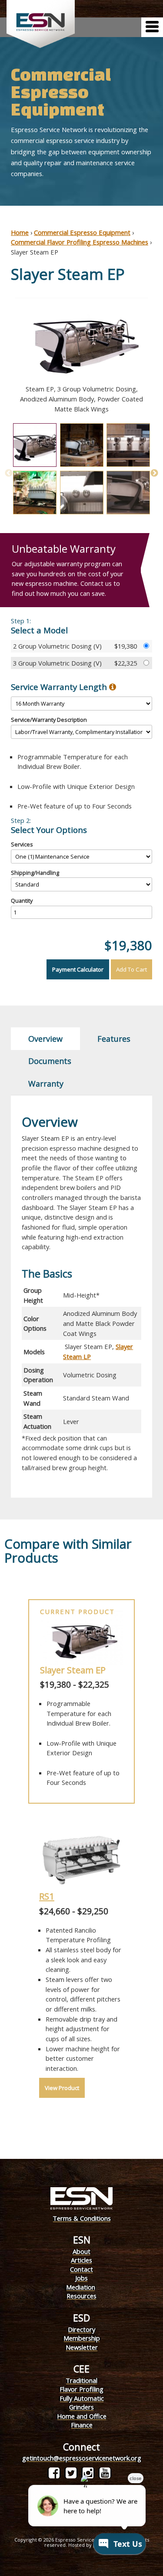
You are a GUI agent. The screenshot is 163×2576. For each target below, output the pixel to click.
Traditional (81, 2380)
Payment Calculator (78, 969)
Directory (81, 2329)
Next (159, 356)
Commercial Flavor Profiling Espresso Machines (80, 242)
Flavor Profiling (81, 2389)
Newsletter (82, 2347)
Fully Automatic (82, 2398)
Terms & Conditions (82, 2218)
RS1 (47, 1896)
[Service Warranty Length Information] (113, 687)
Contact (81, 2269)
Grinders (81, 2407)
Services (22, 844)
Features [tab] (114, 1039)
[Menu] (152, 27)
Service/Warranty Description (49, 720)
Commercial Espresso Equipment (82, 232)
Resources (81, 2296)
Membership (82, 2338)
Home (20, 232)
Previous (4, 356)
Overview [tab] (45, 1039)
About (81, 2251)
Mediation (81, 2287)
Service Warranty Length (60, 687)
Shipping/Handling (35, 873)
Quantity (22, 901)
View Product (62, 2088)
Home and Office (82, 2416)
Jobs (81, 2278)
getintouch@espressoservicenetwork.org (82, 2458)
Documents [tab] (50, 1061)
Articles (81, 2260)
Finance (82, 2425)
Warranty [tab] (46, 1084)
